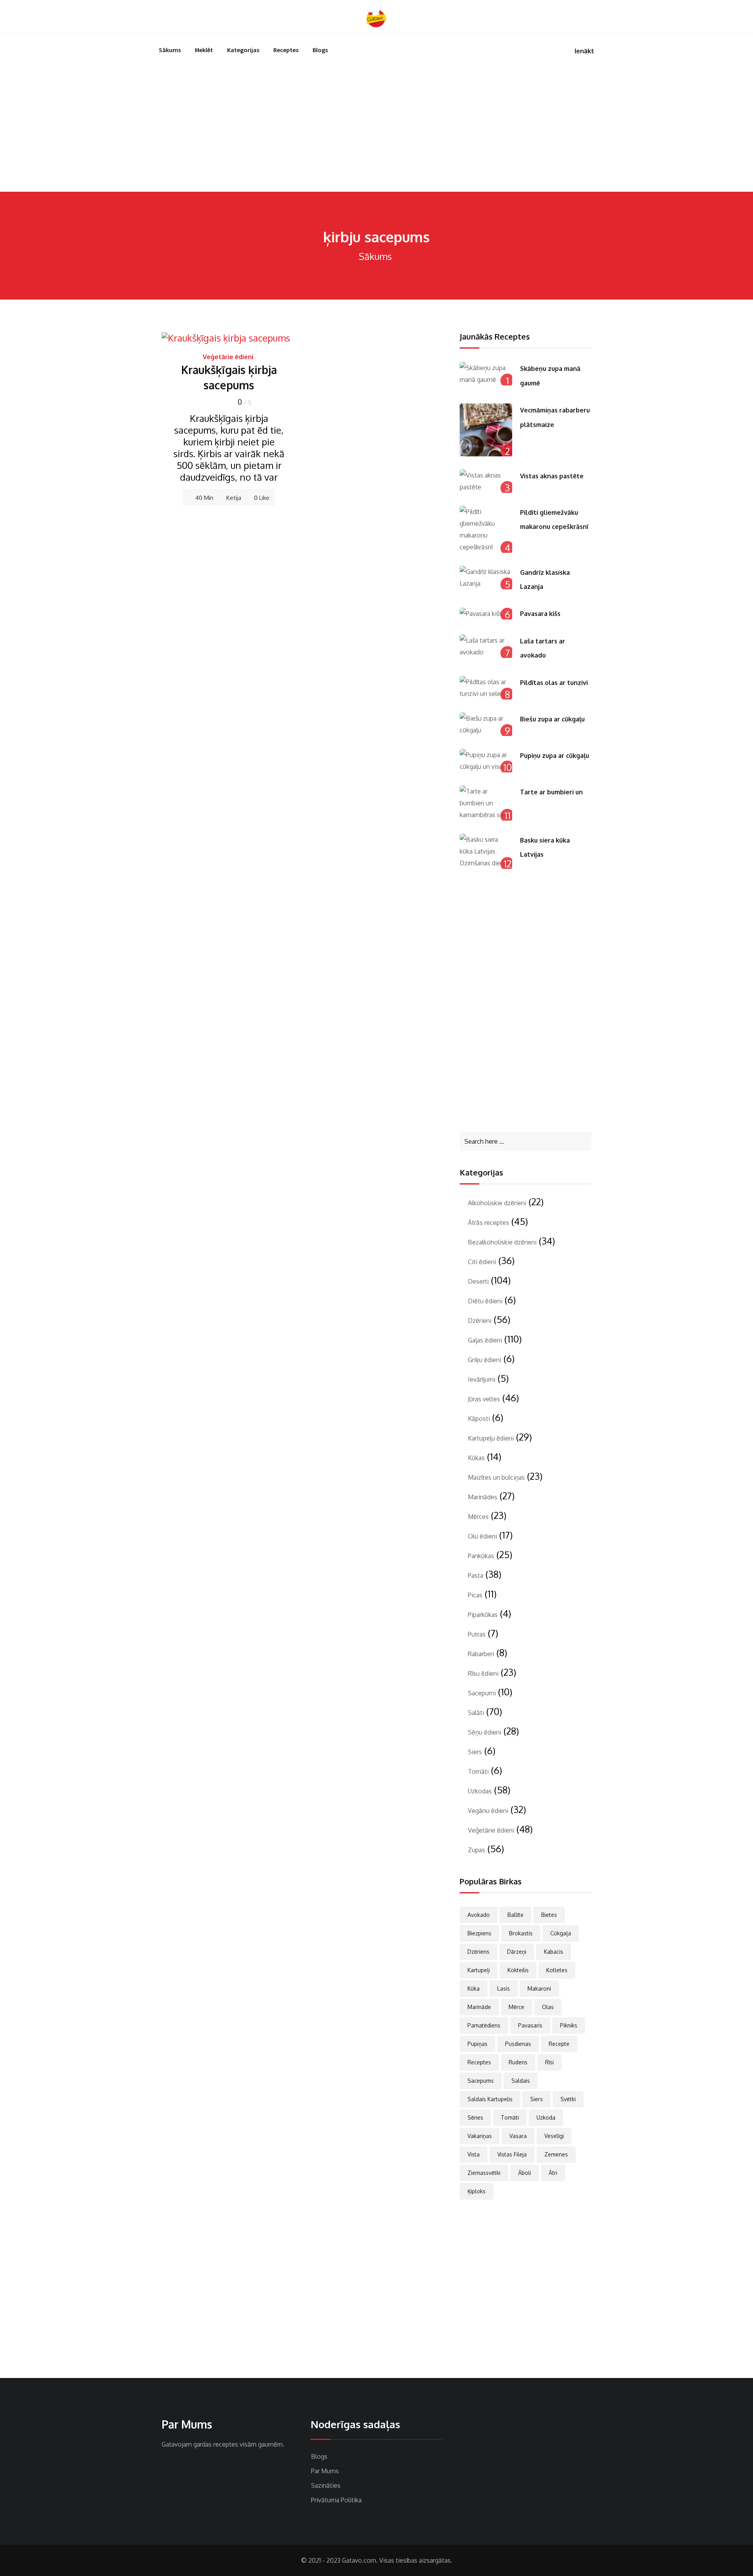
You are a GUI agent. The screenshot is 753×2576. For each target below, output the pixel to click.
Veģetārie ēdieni (228, 357)
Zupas (477, 1850)
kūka (474, 1988)
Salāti (476, 1713)
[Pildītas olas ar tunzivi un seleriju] (486, 688)
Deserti (478, 1281)
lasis (504, 1988)
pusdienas (518, 2044)
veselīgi (554, 2136)
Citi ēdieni (482, 1262)
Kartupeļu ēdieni (491, 1438)
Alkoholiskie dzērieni (497, 1203)
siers (537, 2099)
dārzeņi (517, 1952)
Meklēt (204, 50)
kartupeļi (479, 1970)
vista (474, 2154)
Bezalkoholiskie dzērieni (502, 1242)
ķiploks (477, 2191)
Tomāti (478, 1771)
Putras (477, 1634)
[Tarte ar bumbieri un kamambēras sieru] (486, 803)
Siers (475, 1752)
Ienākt (584, 51)
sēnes (475, 2117)
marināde (479, 2007)
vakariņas (480, 2136)
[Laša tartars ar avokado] (486, 646)
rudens (518, 2062)
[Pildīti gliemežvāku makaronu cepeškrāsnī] (486, 529)
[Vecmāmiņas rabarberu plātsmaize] (486, 430)
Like (262, 498)
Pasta (476, 1575)
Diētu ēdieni (485, 1301)
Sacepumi (482, 1693)
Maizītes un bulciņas (496, 1477)
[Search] (591, 16)
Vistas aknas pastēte (552, 476)
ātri (553, 2173)
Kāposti (479, 1419)
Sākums (170, 50)
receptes (479, 2062)
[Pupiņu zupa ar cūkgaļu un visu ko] (486, 761)
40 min (204, 498)
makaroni (539, 1988)
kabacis (554, 1952)
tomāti (510, 2117)
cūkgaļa (561, 1933)
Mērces (478, 1517)
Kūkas (476, 1458)
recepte (559, 2044)
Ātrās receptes (488, 1223)
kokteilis (518, 1970)
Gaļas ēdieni (485, 1340)
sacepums (481, 2081)
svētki (568, 2099)
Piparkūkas (483, 1615)
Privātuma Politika (336, 2500)
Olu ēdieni (482, 1536)
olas (548, 2007)
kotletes (557, 1970)
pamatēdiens (484, 2025)
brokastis (521, 1933)
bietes (549, 1915)
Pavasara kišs (540, 614)
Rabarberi (481, 1654)
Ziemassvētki (484, 2173)
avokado (479, 1915)
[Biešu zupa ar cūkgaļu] (486, 724)
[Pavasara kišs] (486, 613)
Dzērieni (480, 1321)
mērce (517, 2007)
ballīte (516, 1915)
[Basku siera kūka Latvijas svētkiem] (486, 851)
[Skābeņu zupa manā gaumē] (486, 374)
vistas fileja (512, 2154)
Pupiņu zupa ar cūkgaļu (555, 756)
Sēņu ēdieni (485, 1732)
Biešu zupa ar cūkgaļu (552, 719)
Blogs (320, 50)
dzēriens (478, 1952)
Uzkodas (480, 1791)
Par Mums (325, 2471)
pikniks (569, 2025)
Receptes (286, 50)
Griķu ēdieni (485, 1360)
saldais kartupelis (490, 2099)
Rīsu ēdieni (483, 1673)
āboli (525, 2173)
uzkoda (546, 2117)
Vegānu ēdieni (488, 1811)
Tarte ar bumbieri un (551, 792)
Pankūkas (481, 1556)
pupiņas (477, 2044)
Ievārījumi (482, 1379)
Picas (475, 1595)
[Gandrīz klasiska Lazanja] (486, 578)
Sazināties (326, 2485)
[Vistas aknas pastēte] (486, 481)
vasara (518, 2136)
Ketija (234, 498)
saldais (521, 2081)
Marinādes (483, 1497)
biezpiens (479, 1933)
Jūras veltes (484, 1399)
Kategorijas (243, 50)
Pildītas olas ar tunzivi (554, 683)
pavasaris (530, 2025)
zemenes (556, 2154)
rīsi (549, 2062)
